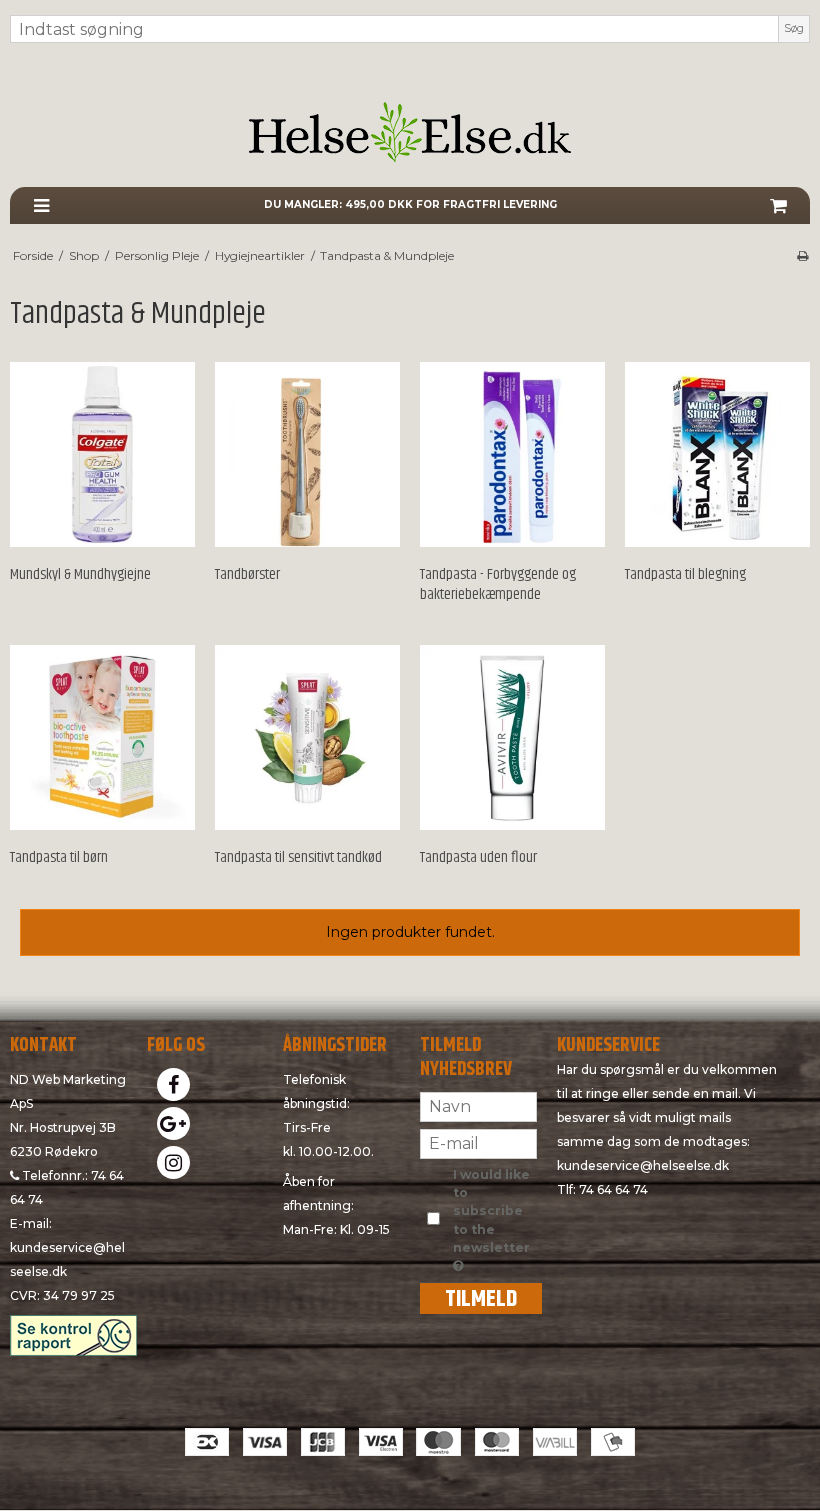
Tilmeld (481, 1298)
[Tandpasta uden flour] (512, 737)
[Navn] (478, 1105)
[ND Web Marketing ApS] (410, 132)
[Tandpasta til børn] (102, 737)
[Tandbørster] (307, 454)
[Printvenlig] (802, 255)
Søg (794, 28)
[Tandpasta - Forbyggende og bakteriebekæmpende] (512, 454)
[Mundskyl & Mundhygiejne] (102, 454)
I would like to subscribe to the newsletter (493, 1211)
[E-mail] (478, 1142)
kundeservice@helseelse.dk (643, 1165)
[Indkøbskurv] (778, 205)
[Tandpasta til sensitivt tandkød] (307, 737)
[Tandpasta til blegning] (717, 454)
